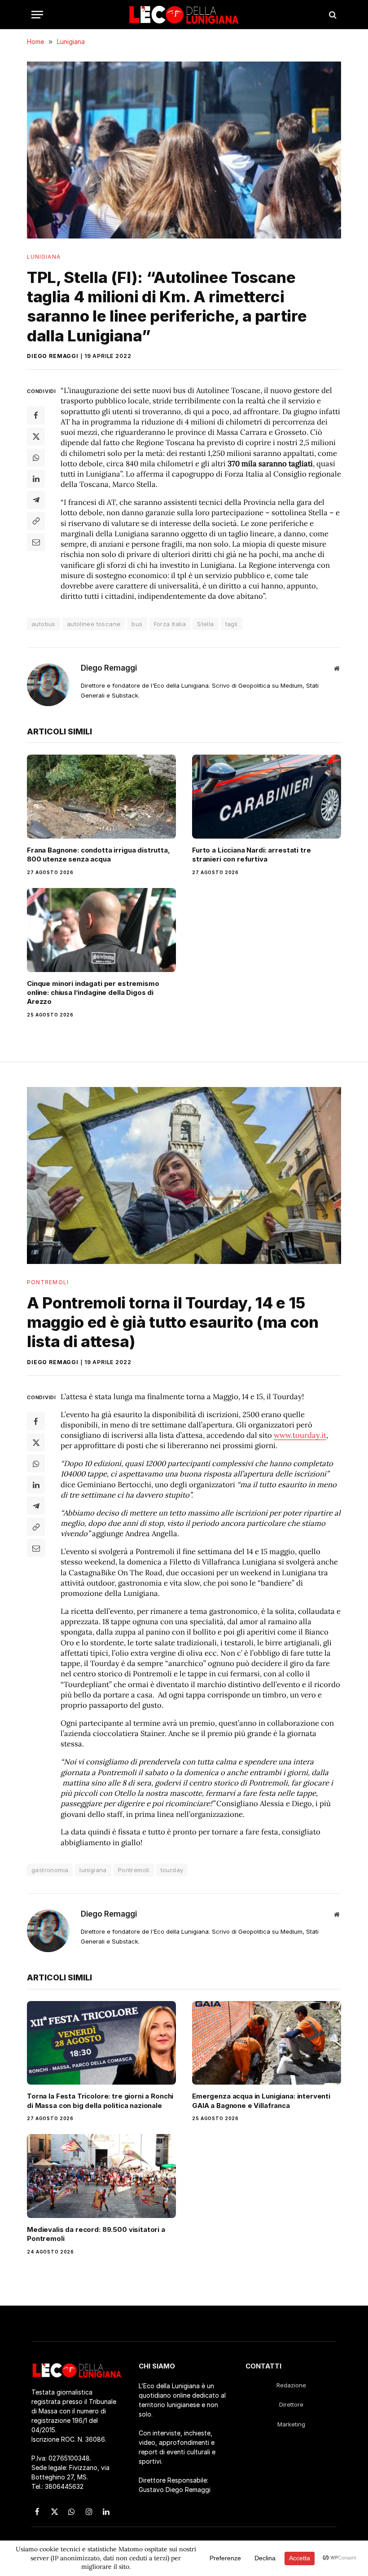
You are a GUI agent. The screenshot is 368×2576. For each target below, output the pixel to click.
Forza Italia (170, 624)
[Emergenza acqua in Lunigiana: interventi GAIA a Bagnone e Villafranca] (267, 2043)
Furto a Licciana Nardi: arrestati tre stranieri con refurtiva (251, 855)
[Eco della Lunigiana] (184, 15)
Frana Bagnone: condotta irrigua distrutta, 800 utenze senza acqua (99, 855)
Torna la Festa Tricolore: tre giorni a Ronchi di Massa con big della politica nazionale (100, 2101)
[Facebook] (36, 415)
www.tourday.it (300, 1435)
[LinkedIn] (36, 479)
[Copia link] (36, 521)
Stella (205, 624)
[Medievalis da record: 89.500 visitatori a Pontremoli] (101, 2176)
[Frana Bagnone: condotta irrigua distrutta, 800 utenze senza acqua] (101, 797)
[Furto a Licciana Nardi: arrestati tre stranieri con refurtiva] (267, 797)
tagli (232, 624)
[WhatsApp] (36, 458)
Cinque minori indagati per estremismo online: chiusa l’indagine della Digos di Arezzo (93, 993)
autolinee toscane (94, 624)
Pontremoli (48, 1282)
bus (137, 624)
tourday (172, 1870)
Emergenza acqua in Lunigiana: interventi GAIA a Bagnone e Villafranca (261, 2101)
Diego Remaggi (53, 356)
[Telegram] (36, 500)
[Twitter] (36, 437)
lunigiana (93, 1870)
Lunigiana (44, 257)
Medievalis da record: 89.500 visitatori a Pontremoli (96, 2234)
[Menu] (37, 15)
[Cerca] (332, 15)
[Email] (36, 542)
